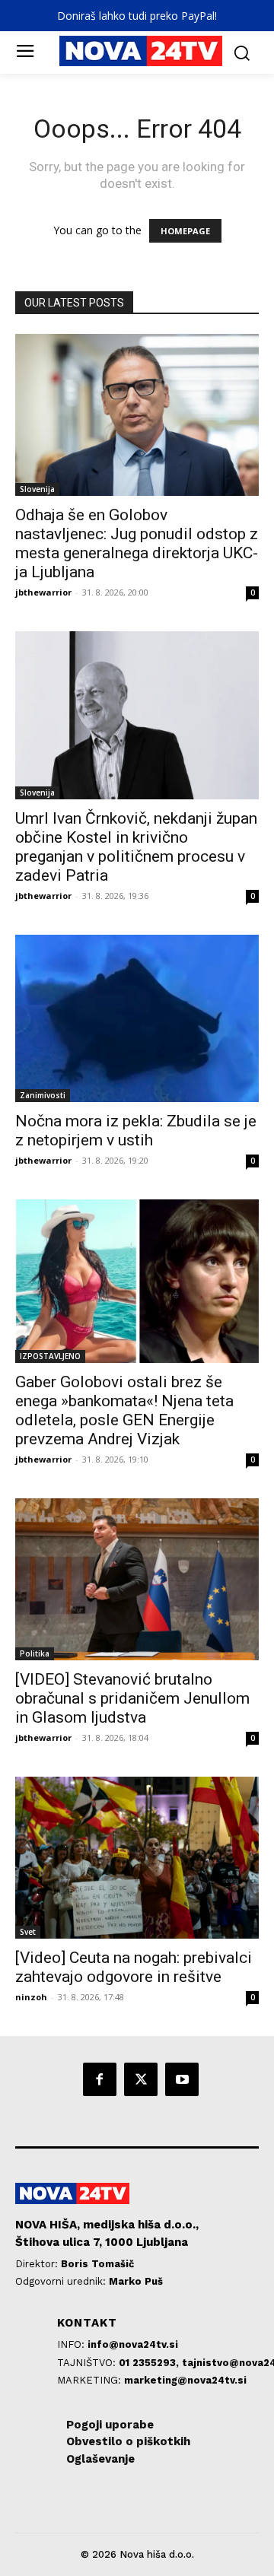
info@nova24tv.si (133, 2344)
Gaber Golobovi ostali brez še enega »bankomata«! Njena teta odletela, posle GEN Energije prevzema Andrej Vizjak (124, 1410)
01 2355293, (150, 2363)
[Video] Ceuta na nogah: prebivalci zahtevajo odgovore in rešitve (134, 1967)
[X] (141, 2079)
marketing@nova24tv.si (185, 2380)
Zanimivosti (43, 1095)
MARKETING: (91, 2380)
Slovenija (37, 489)
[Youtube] (182, 2079)
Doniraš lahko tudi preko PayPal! (137, 16)
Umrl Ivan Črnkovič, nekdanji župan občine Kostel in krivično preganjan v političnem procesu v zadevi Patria (136, 847)
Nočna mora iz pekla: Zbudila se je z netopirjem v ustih (136, 1131)
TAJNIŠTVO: (88, 2363)
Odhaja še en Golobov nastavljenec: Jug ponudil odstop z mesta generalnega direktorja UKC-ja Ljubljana (137, 543)
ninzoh (31, 1997)
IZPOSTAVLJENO (50, 1356)
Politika (35, 1653)
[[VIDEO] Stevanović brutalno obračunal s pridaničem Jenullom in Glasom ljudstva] (137, 1579)
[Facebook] (100, 2079)
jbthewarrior (43, 592)
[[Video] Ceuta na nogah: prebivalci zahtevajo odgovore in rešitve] (137, 1858)
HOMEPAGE (185, 231)
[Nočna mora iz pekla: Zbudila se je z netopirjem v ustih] (137, 1018)
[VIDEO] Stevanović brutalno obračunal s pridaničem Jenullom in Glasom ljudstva (132, 1698)
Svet (28, 1932)
